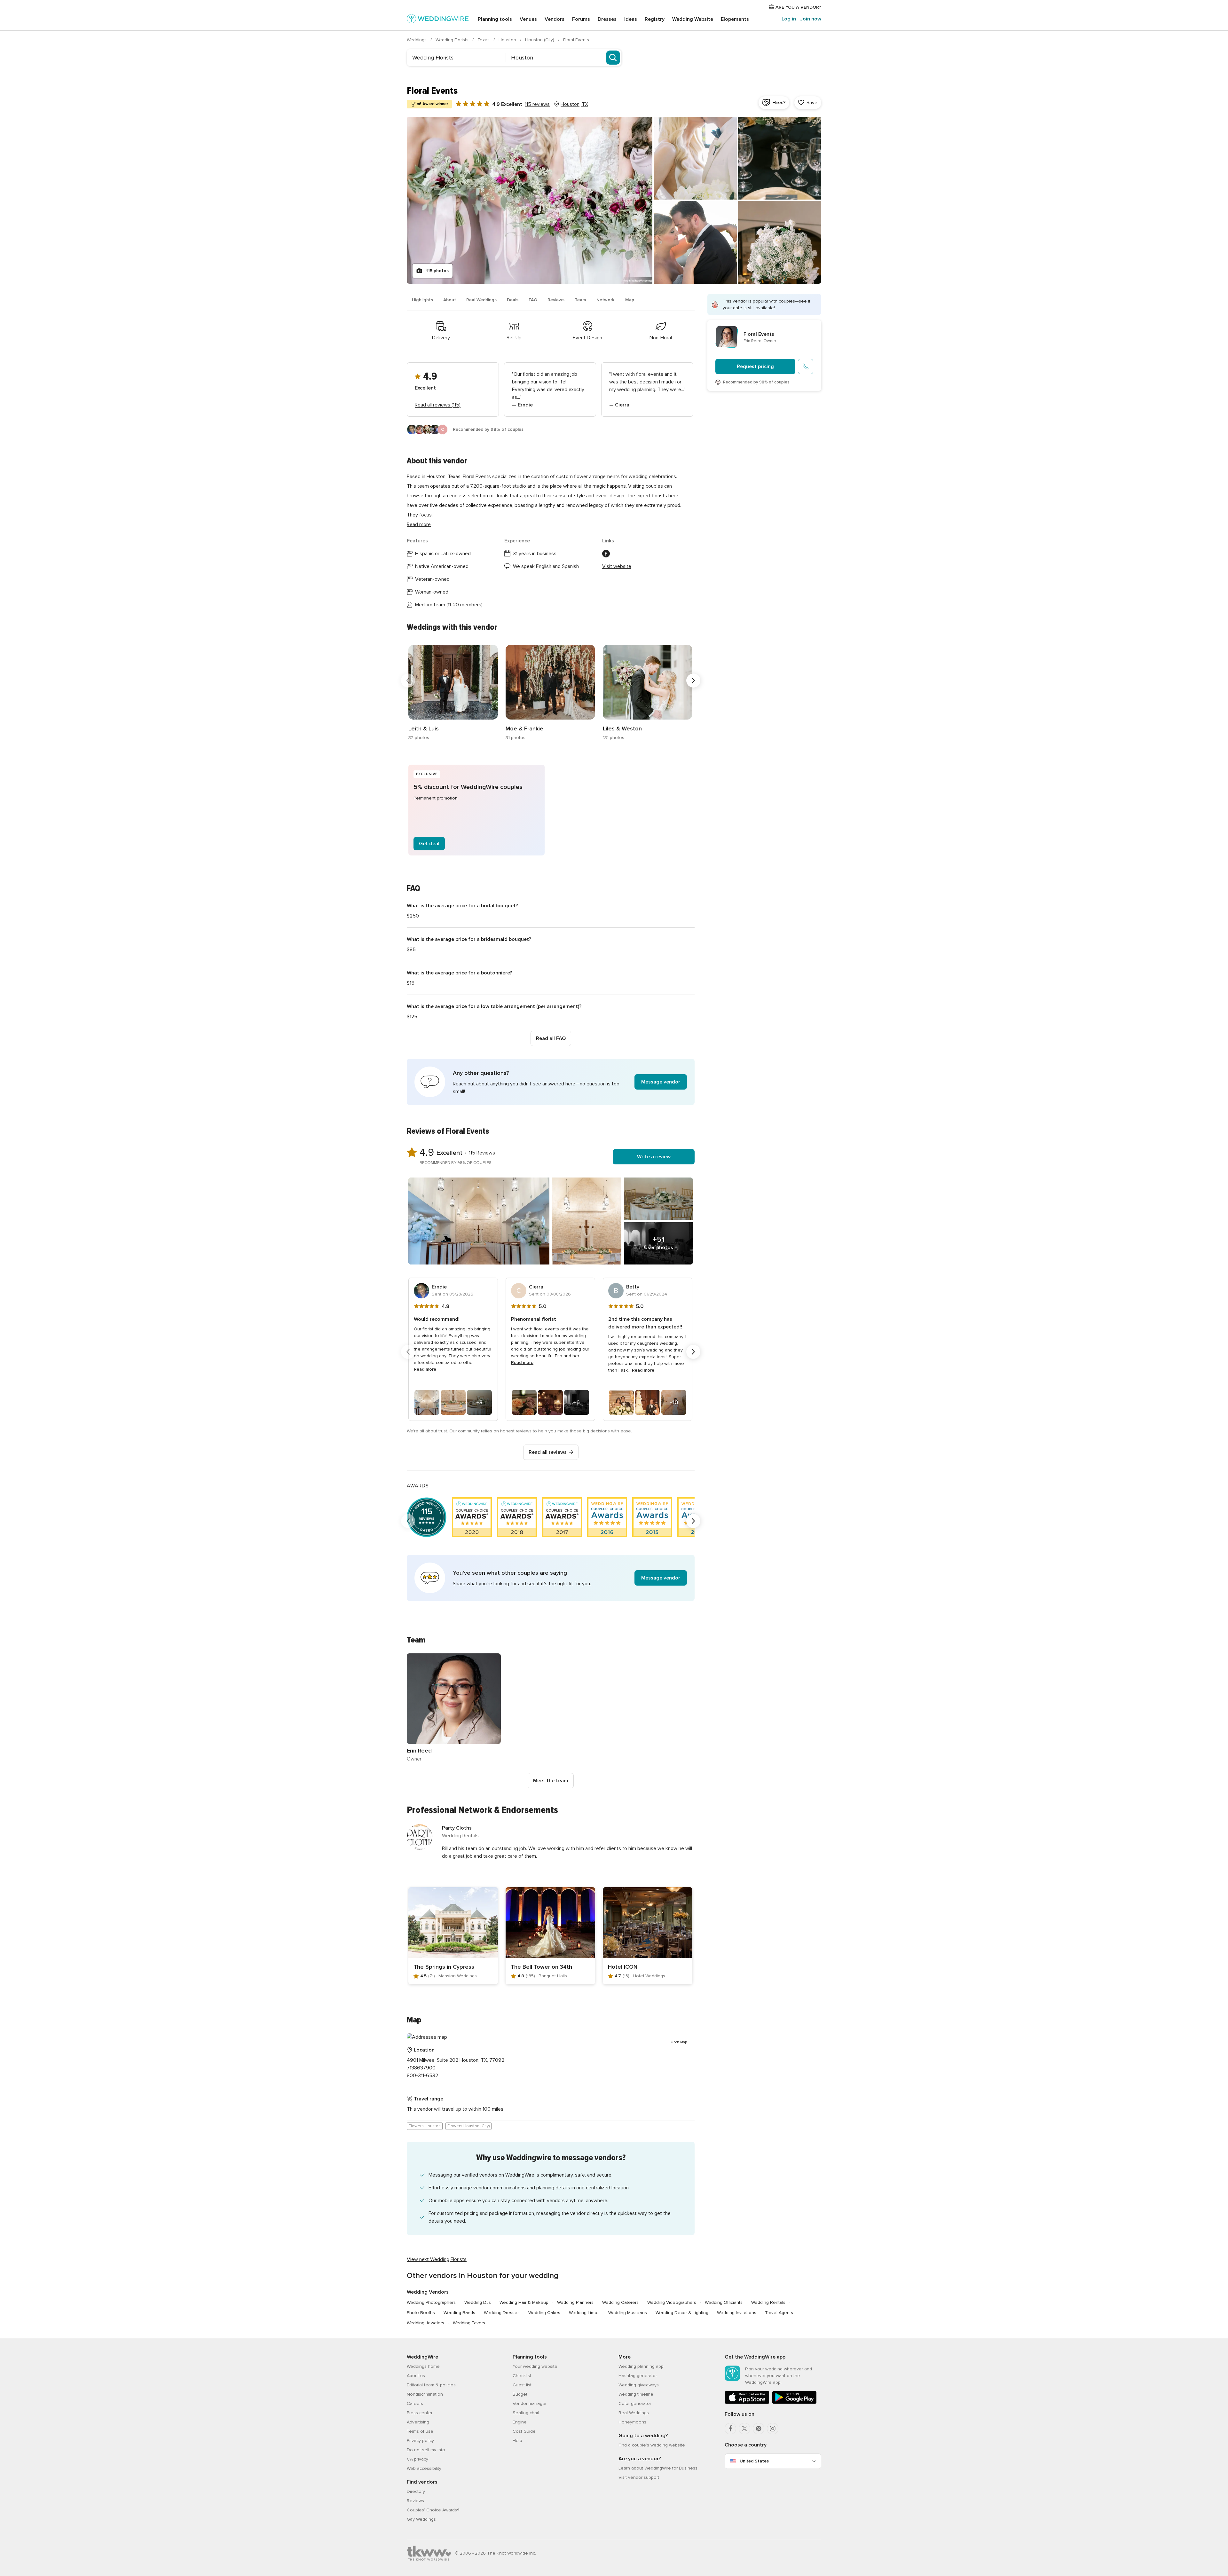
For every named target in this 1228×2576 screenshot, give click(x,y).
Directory (416, 2491)
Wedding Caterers (620, 2302)
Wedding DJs (478, 2302)
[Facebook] (730, 2429)
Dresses (607, 19)
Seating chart (526, 2413)
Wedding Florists (453, 40)
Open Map (679, 2042)
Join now (811, 19)
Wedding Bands (459, 2313)
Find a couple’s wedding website (652, 2445)
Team (580, 300)
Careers (415, 2403)
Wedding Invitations (737, 2313)
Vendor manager (530, 2403)
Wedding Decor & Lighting (682, 2313)
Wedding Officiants (724, 2302)
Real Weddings (481, 300)
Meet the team (551, 1781)
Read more (419, 524)
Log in (789, 19)
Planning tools (495, 19)
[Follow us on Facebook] (606, 554)
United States (754, 2461)
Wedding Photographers (431, 2302)
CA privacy (417, 2459)
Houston (508, 40)
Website (693, 19)
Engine (520, 2422)
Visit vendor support (639, 2477)
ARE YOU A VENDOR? (798, 7)
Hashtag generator (638, 2376)
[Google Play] (794, 2403)
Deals (513, 300)
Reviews (556, 300)
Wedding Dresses (502, 2313)
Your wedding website (535, 2366)
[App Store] (747, 2403)
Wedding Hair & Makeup (524, 2302)
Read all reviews (548, 1452)
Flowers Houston (425, 2126)
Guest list (522, 2385)
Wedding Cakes (544, 2313)
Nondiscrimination (425, 2394)
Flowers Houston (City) (468, 2126)
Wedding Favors (469, 2323)
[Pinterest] (759, 2429)
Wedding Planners (575, 2302)
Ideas (631, 19)
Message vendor (661, 1082)
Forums (581, 19)
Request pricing (755, 366)
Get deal (429, 844)
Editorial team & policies (431, 2385)
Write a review (654, 1157)
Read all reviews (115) (438, 405)
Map (630, 300)
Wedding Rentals (768, 2302)
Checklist (522, 2376)
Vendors (555, 19)
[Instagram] (773, 2429)
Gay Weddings (421, 2519)
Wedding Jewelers (425, 2323)
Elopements (735, 19)
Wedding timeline (636, 2394)
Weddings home (423, 2366)
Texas (484, 40)
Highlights (422, 300)
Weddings (417, 40)
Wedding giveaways (639, 2385)
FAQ (533, 300)
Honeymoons (632, 2422)
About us (416, 2376)
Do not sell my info (426, 2450)
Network (606, 300)
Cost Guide (524, 2431)
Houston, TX (574, 104)
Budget (520, 2394)
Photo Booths (421, 2313)
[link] (453, 693)
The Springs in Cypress (444, 1967)
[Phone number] (806, 366)
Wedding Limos (584, 2313)
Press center (420, 2413)
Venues (528, 19)
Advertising (418, 2422)
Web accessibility (424, 2468)
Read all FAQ (551, 1038)
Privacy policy (420, 2441)
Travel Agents (779, 2313)
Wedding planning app (641, 2366)
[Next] (693, 681)
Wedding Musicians (628, 2313)
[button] (551, 1082)
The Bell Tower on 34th (541, 1967)
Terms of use (420, 2431)
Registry (655, 19)
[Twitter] (744, 2429)
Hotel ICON (623, 1967)
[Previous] (408, 681)
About (450, 300)
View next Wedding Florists (437, 2259)
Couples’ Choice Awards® (433, 2510)
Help (517, 2441)
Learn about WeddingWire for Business (658, 2468)
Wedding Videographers (672, 2302)
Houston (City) (540, 40)
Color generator (635, 2403)
